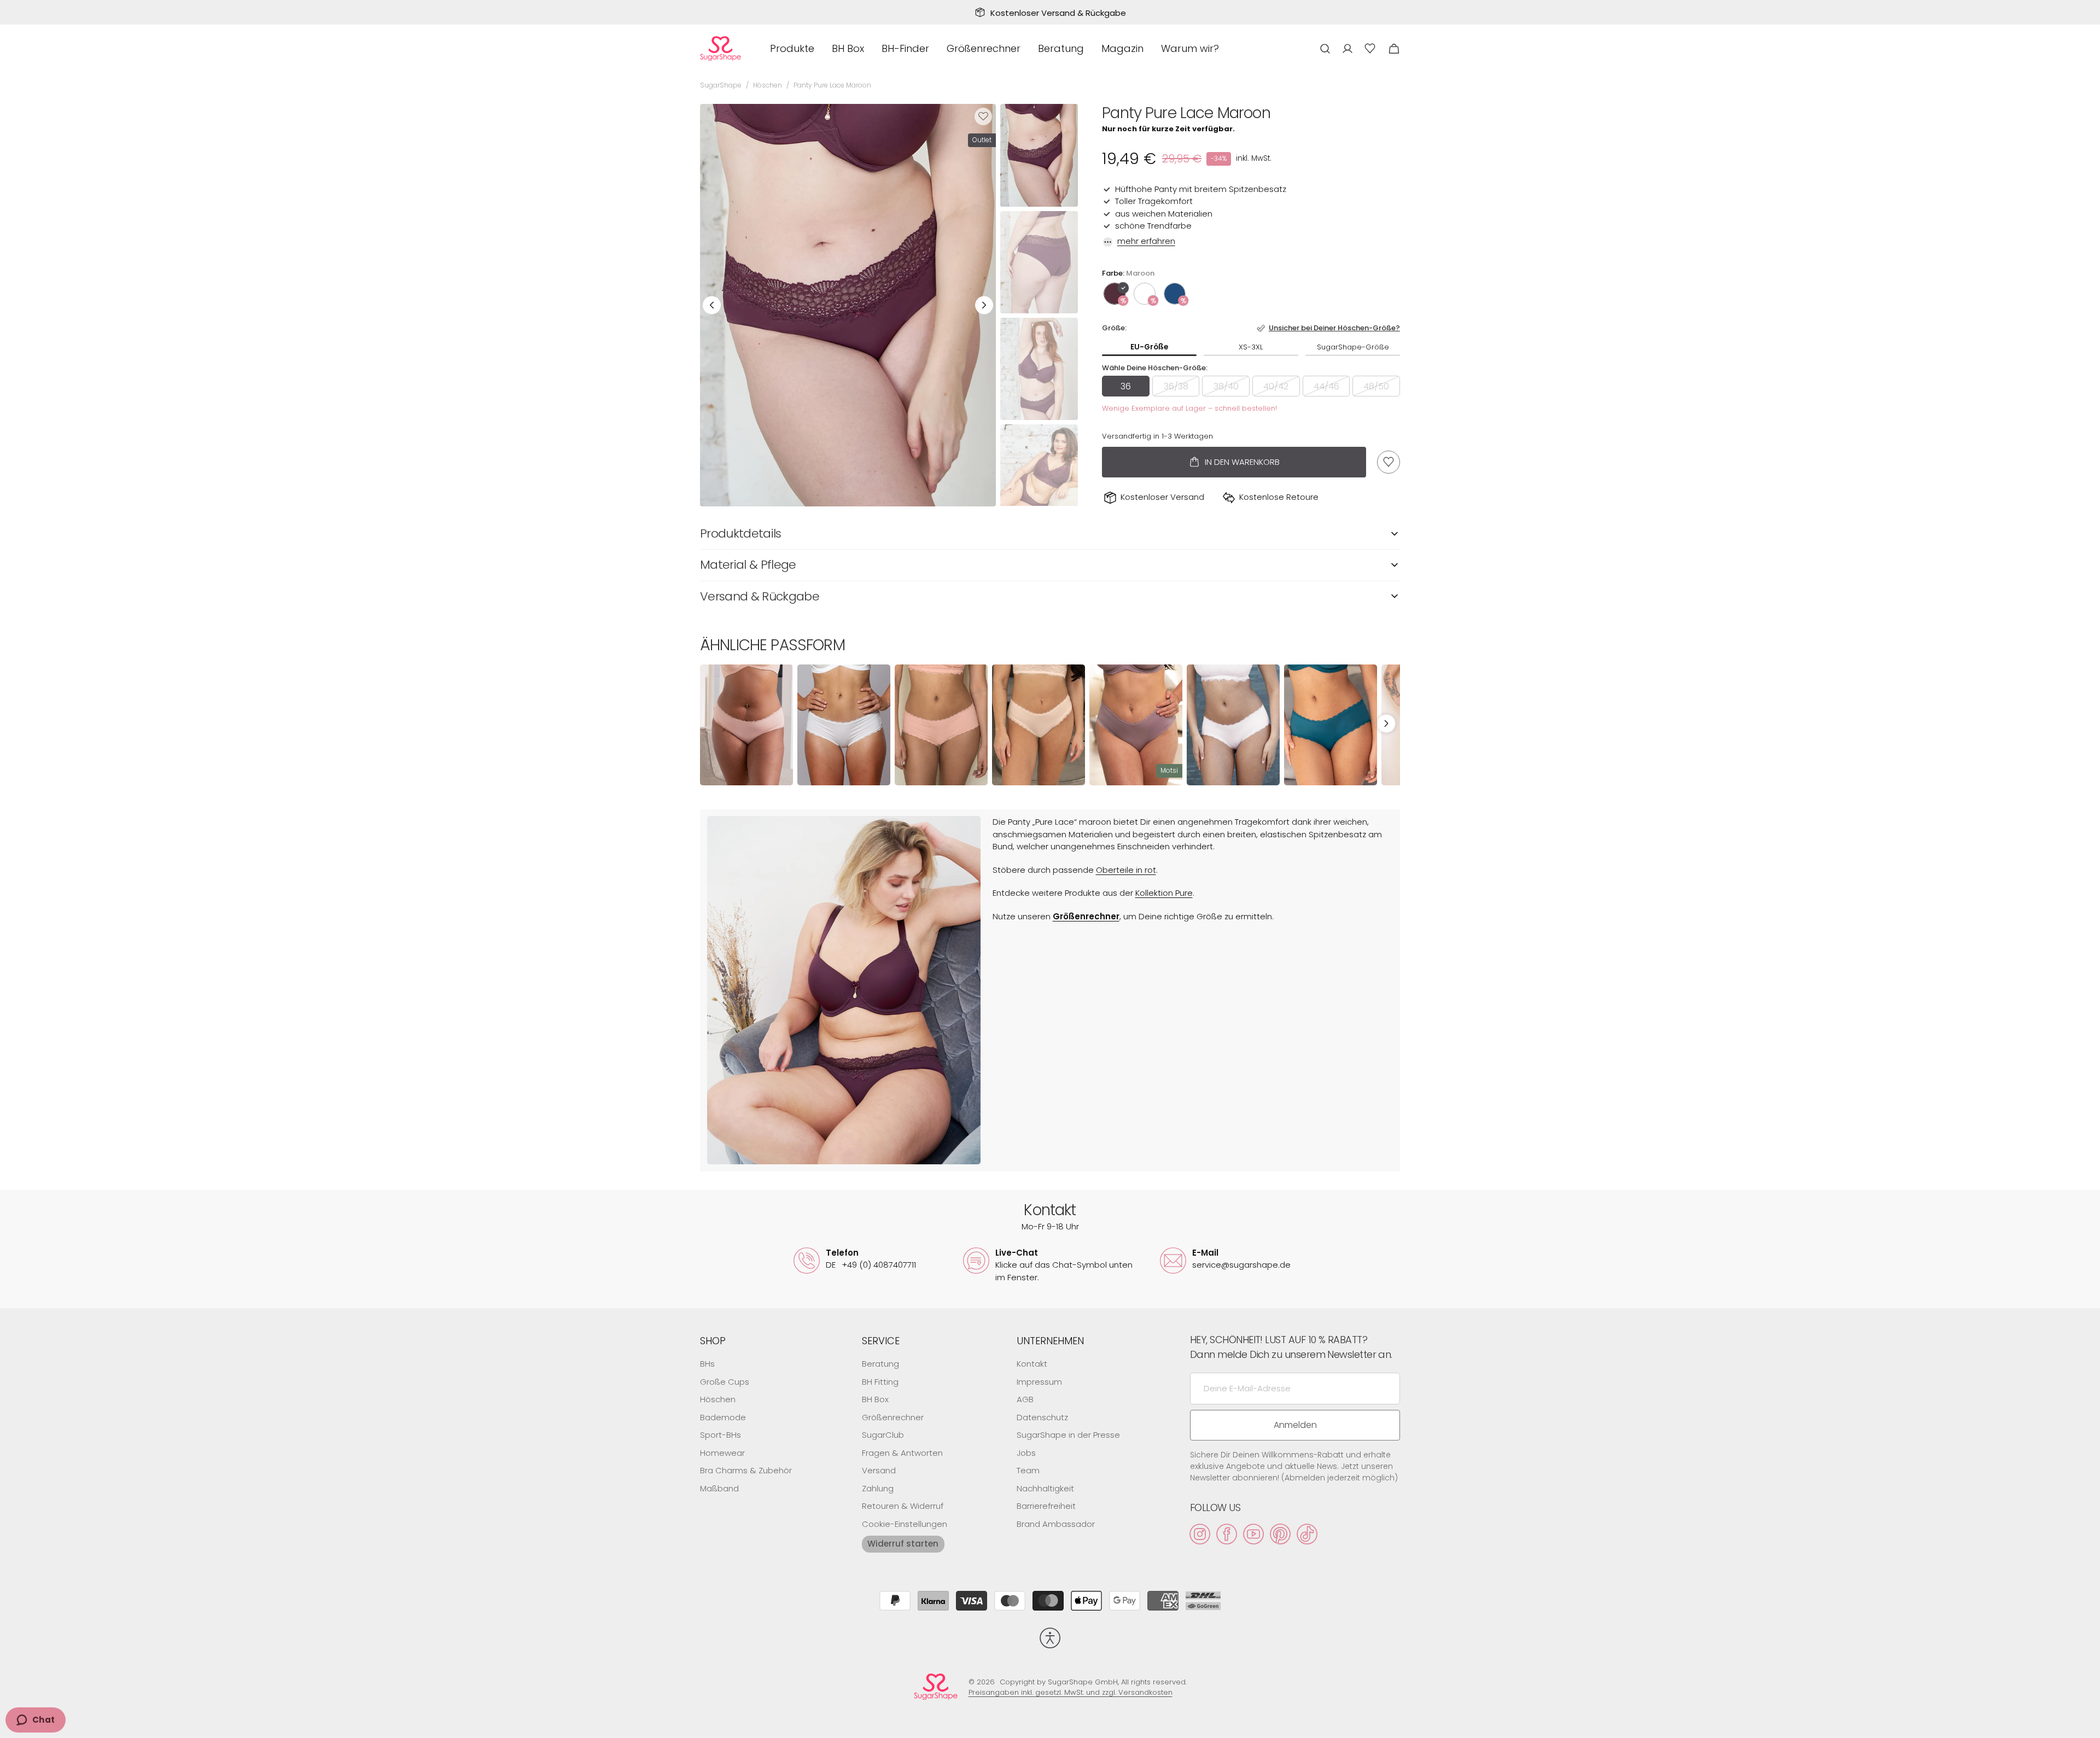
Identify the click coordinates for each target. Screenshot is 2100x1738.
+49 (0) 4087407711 (871, 1265)
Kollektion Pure (1164, 893)
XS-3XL (1251, 347)
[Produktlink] (746, 725)
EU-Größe (1149, 347)
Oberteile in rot (1126, 870)
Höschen (768, 85)
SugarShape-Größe (1353, 347)
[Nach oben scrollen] (2087, 1725)
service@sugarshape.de (1241, 1265)
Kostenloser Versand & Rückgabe (1058, 13)
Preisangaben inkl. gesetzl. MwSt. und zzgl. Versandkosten (1071, 1692)
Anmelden (1295, 1425)
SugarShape (721, 85)
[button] (1325, 48)
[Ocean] (1175, 294)
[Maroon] (1115, 294)
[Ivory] (1145, 294)
